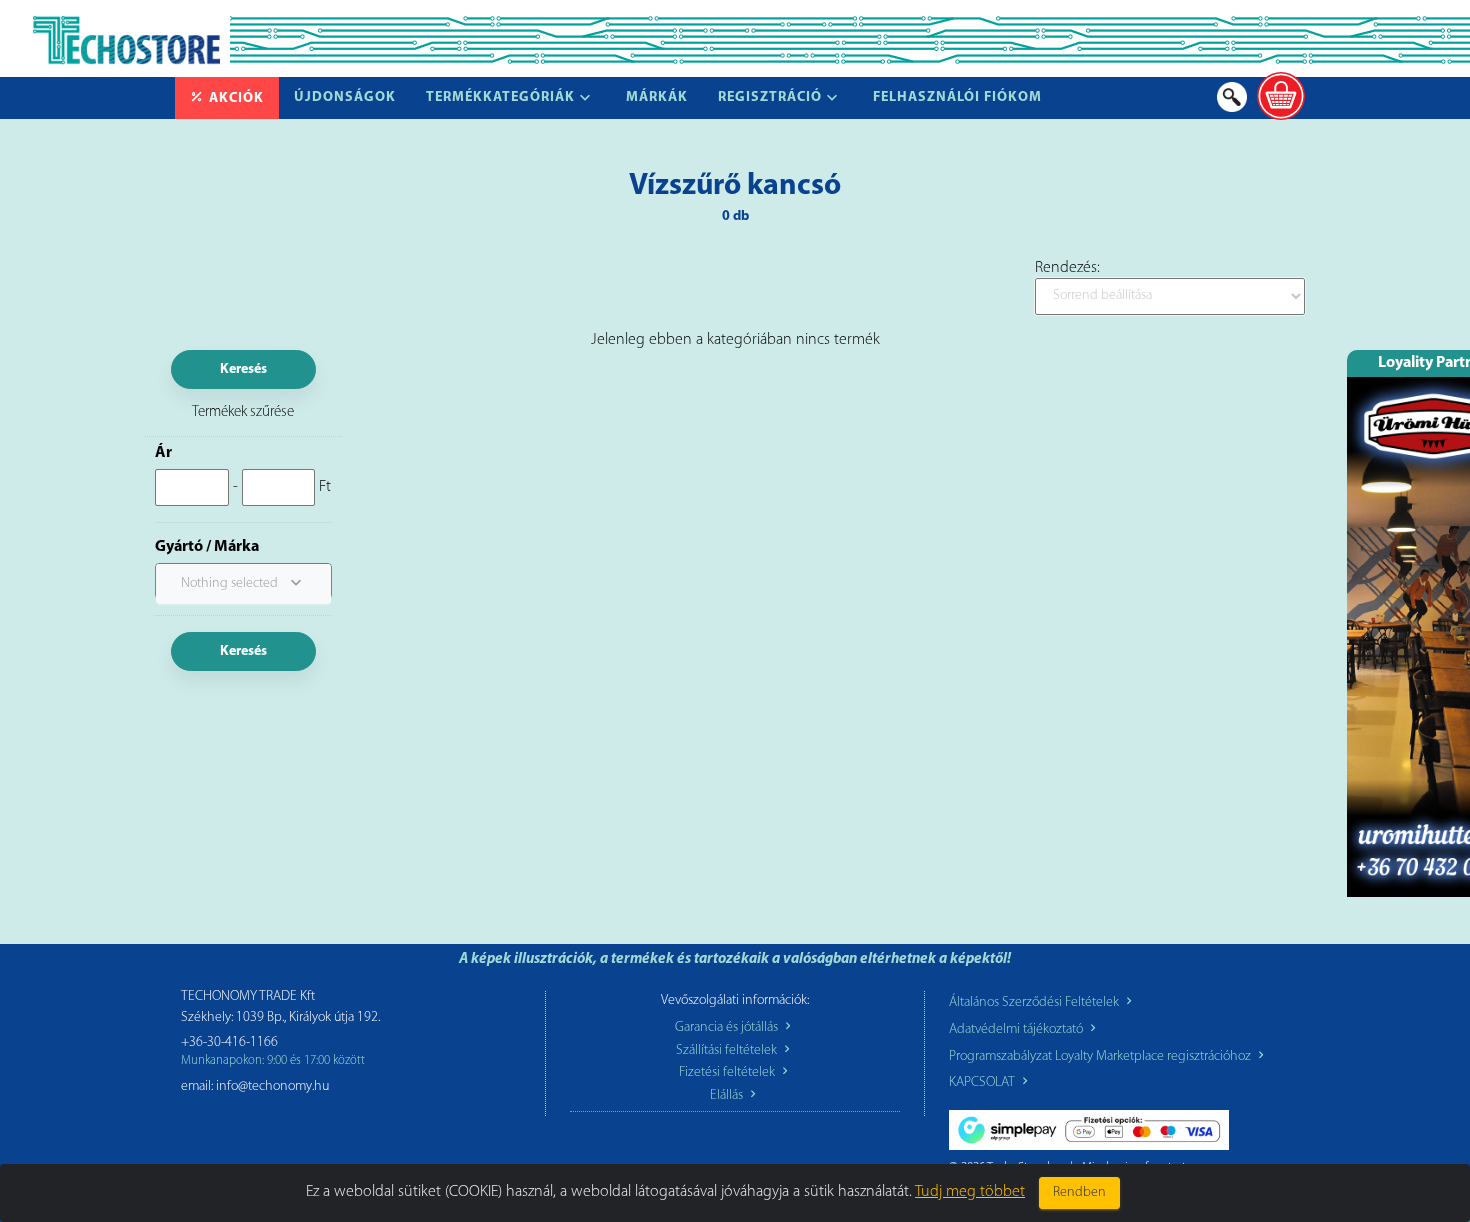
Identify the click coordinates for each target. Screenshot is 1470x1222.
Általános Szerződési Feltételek (1035, 1002)
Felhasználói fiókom (957, 97)
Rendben (1079, 1192)
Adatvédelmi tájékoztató (1017, 1029)
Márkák (657, 97)
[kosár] (1281, 96)
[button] (243, 584)
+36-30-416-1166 (229, 1042)
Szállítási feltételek (728, 1050)
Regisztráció (770, 97)
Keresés (243, 369)
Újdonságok (345, 97)
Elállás (728, 1095)
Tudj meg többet (970, 1192)
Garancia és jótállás (728, 1027)
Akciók (236, 98)
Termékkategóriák (500, 97)
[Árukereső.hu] (355, 1156)
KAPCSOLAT (983, 1082)
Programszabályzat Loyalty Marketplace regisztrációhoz (1101, 1056)
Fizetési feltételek (728, 1072)
